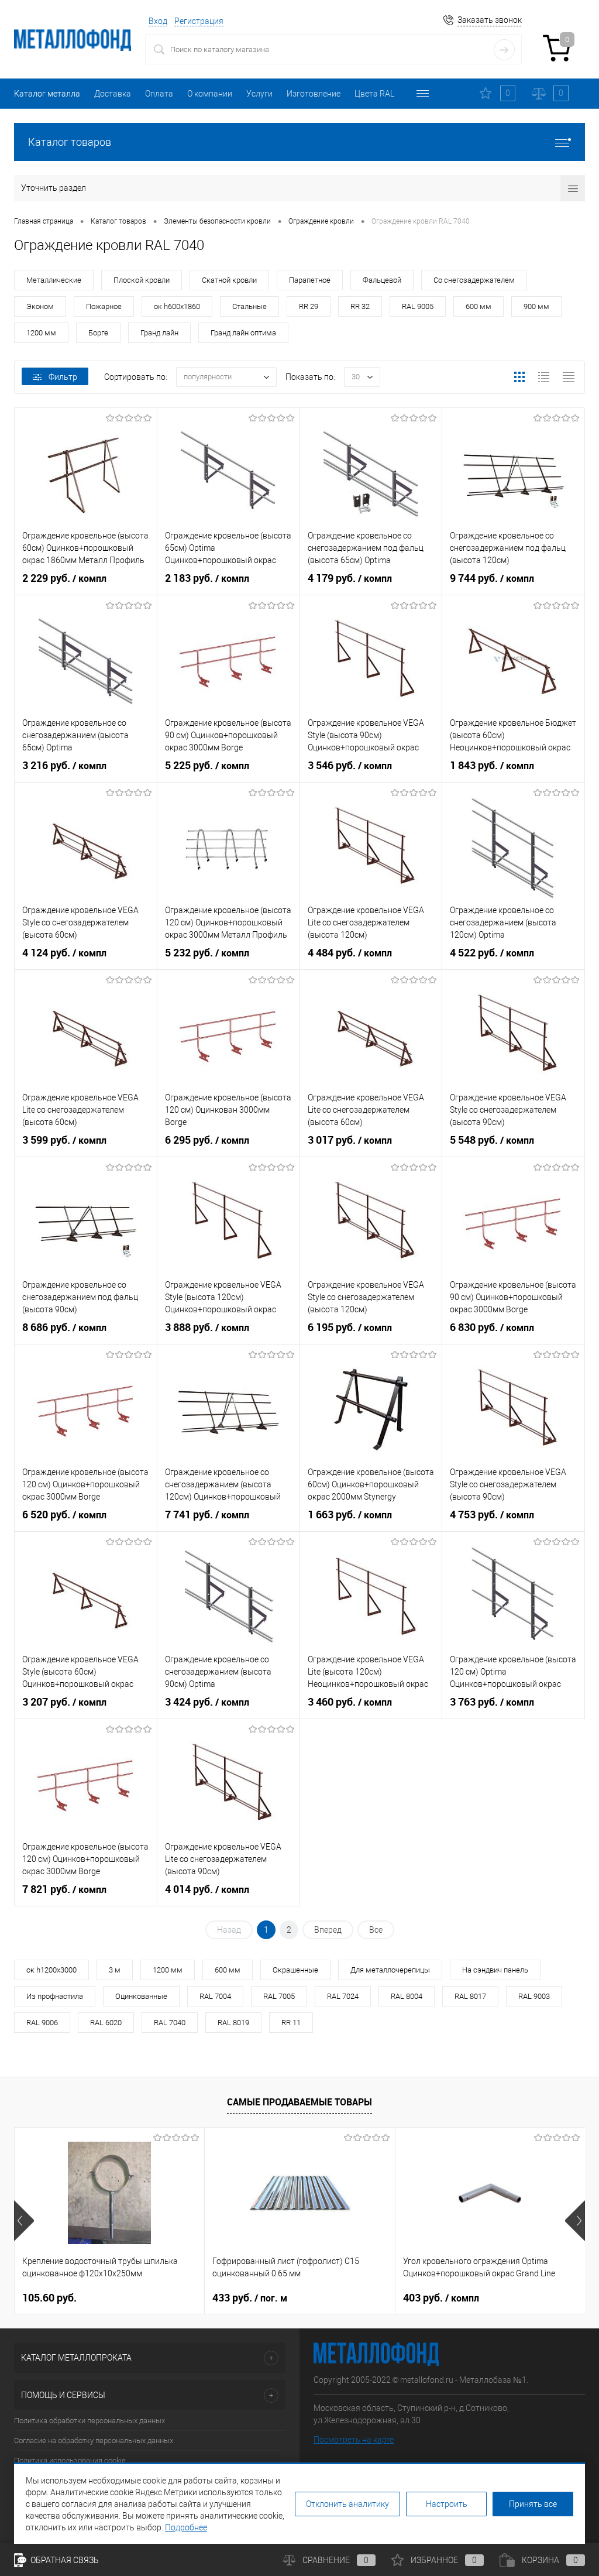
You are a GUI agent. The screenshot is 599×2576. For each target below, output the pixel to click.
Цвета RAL (374, 94)
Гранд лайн (159, 333)
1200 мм (41, 333)
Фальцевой (382, 280)
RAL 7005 (279, 1996)
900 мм (536, 306)
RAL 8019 (233, 2023)
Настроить (447, 2504)
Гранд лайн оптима (243, 333)
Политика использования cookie (70, 2460)
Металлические (54, 280)
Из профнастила (55, 1996)
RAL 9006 (42, 2023)
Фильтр (63, 377)
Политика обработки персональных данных (89, 2421)
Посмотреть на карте (354, 2440)
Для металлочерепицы (390, 1970)
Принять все (533, 2504)
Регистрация (199, 21)
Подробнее (186, 2527)
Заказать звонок (490, 20)
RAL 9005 (418, 306)
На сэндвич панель (495, 1970)
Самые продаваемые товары (299, 2102)
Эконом (40, 306)
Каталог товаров (70, 142)
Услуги (259, 94)
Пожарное (104, 306)
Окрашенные (295, 1970)
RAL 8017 (470, 1996)
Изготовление (314, 94)
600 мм (478, 306)
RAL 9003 (534, 1996)
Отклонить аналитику (347, 2504)
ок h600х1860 (177, 306)
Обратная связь (64, 2560)
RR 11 (291, 2023)
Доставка (113, 94)
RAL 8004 (407, 1996)
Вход (158, 21)
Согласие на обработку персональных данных (94, 2440)
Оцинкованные (141, 1996)
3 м (115, 1970)
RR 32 (360, 306)
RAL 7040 (170, 2023)
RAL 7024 (343, 1996)
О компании (210, 94)
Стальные (249, 306)
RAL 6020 (106, 2023)
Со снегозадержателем (474, 280)
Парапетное (310, 280)
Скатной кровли (229, 280)
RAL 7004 (215, 1996)
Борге (98, 333)
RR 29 (309, 306)
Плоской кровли (142, 280)
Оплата (159, 94)
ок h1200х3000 (51, 1970)
